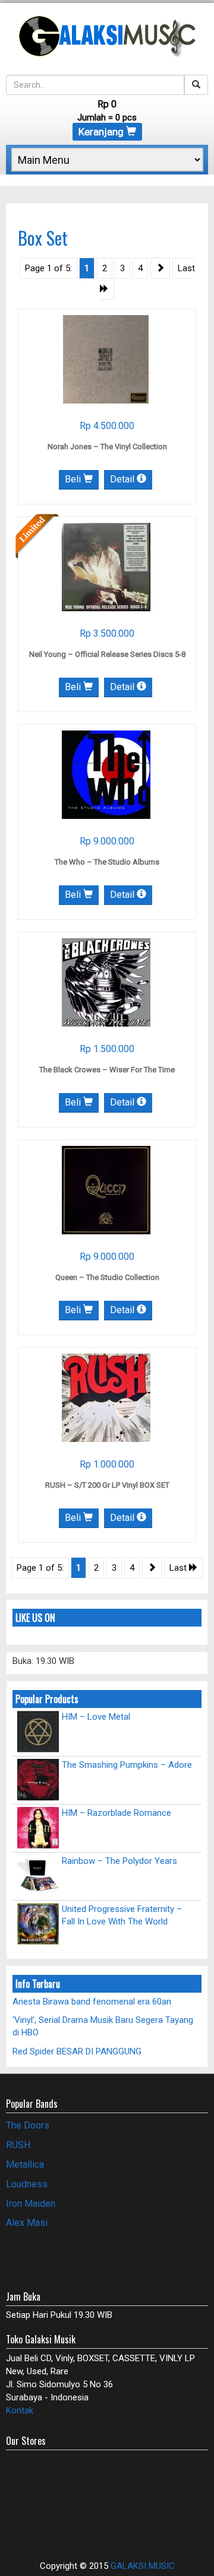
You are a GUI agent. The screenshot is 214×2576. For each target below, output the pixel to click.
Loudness (27, 2184)
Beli (74, 479)
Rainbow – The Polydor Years (119, 1861)
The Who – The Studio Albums (107, 862)
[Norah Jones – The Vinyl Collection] (106, 359)
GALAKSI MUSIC (143, 2566)
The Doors (28, 2125)
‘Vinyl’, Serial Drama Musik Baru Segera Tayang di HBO (103, 2026)
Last (179, 1568)
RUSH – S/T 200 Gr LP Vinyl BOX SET (107, 1485)
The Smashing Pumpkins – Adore (127, 1765)
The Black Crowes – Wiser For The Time (107, 1070)
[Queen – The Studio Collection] (106, 1190)
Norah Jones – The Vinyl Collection (107, 447)
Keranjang (102, 132)
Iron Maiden (31, 2204)
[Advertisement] (75, 2257)
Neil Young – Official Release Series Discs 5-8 (107, 654)
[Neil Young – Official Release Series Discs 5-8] (106, 567)
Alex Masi (27, 2223)
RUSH (18, 2145)
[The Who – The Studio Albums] (106, 774)
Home (18, 180)
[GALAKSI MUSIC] (107, 34)
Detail (123, 479)
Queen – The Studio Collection (107, 1277)
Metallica (25, 2164)
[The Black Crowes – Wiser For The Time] (106, 982)
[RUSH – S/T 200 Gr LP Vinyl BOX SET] (106, 1397)
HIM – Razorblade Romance (117, 1813)
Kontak (20, 2410)
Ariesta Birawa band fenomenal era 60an (92, 2002)
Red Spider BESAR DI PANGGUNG (77, 2051)
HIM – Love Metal (96, 1717)
